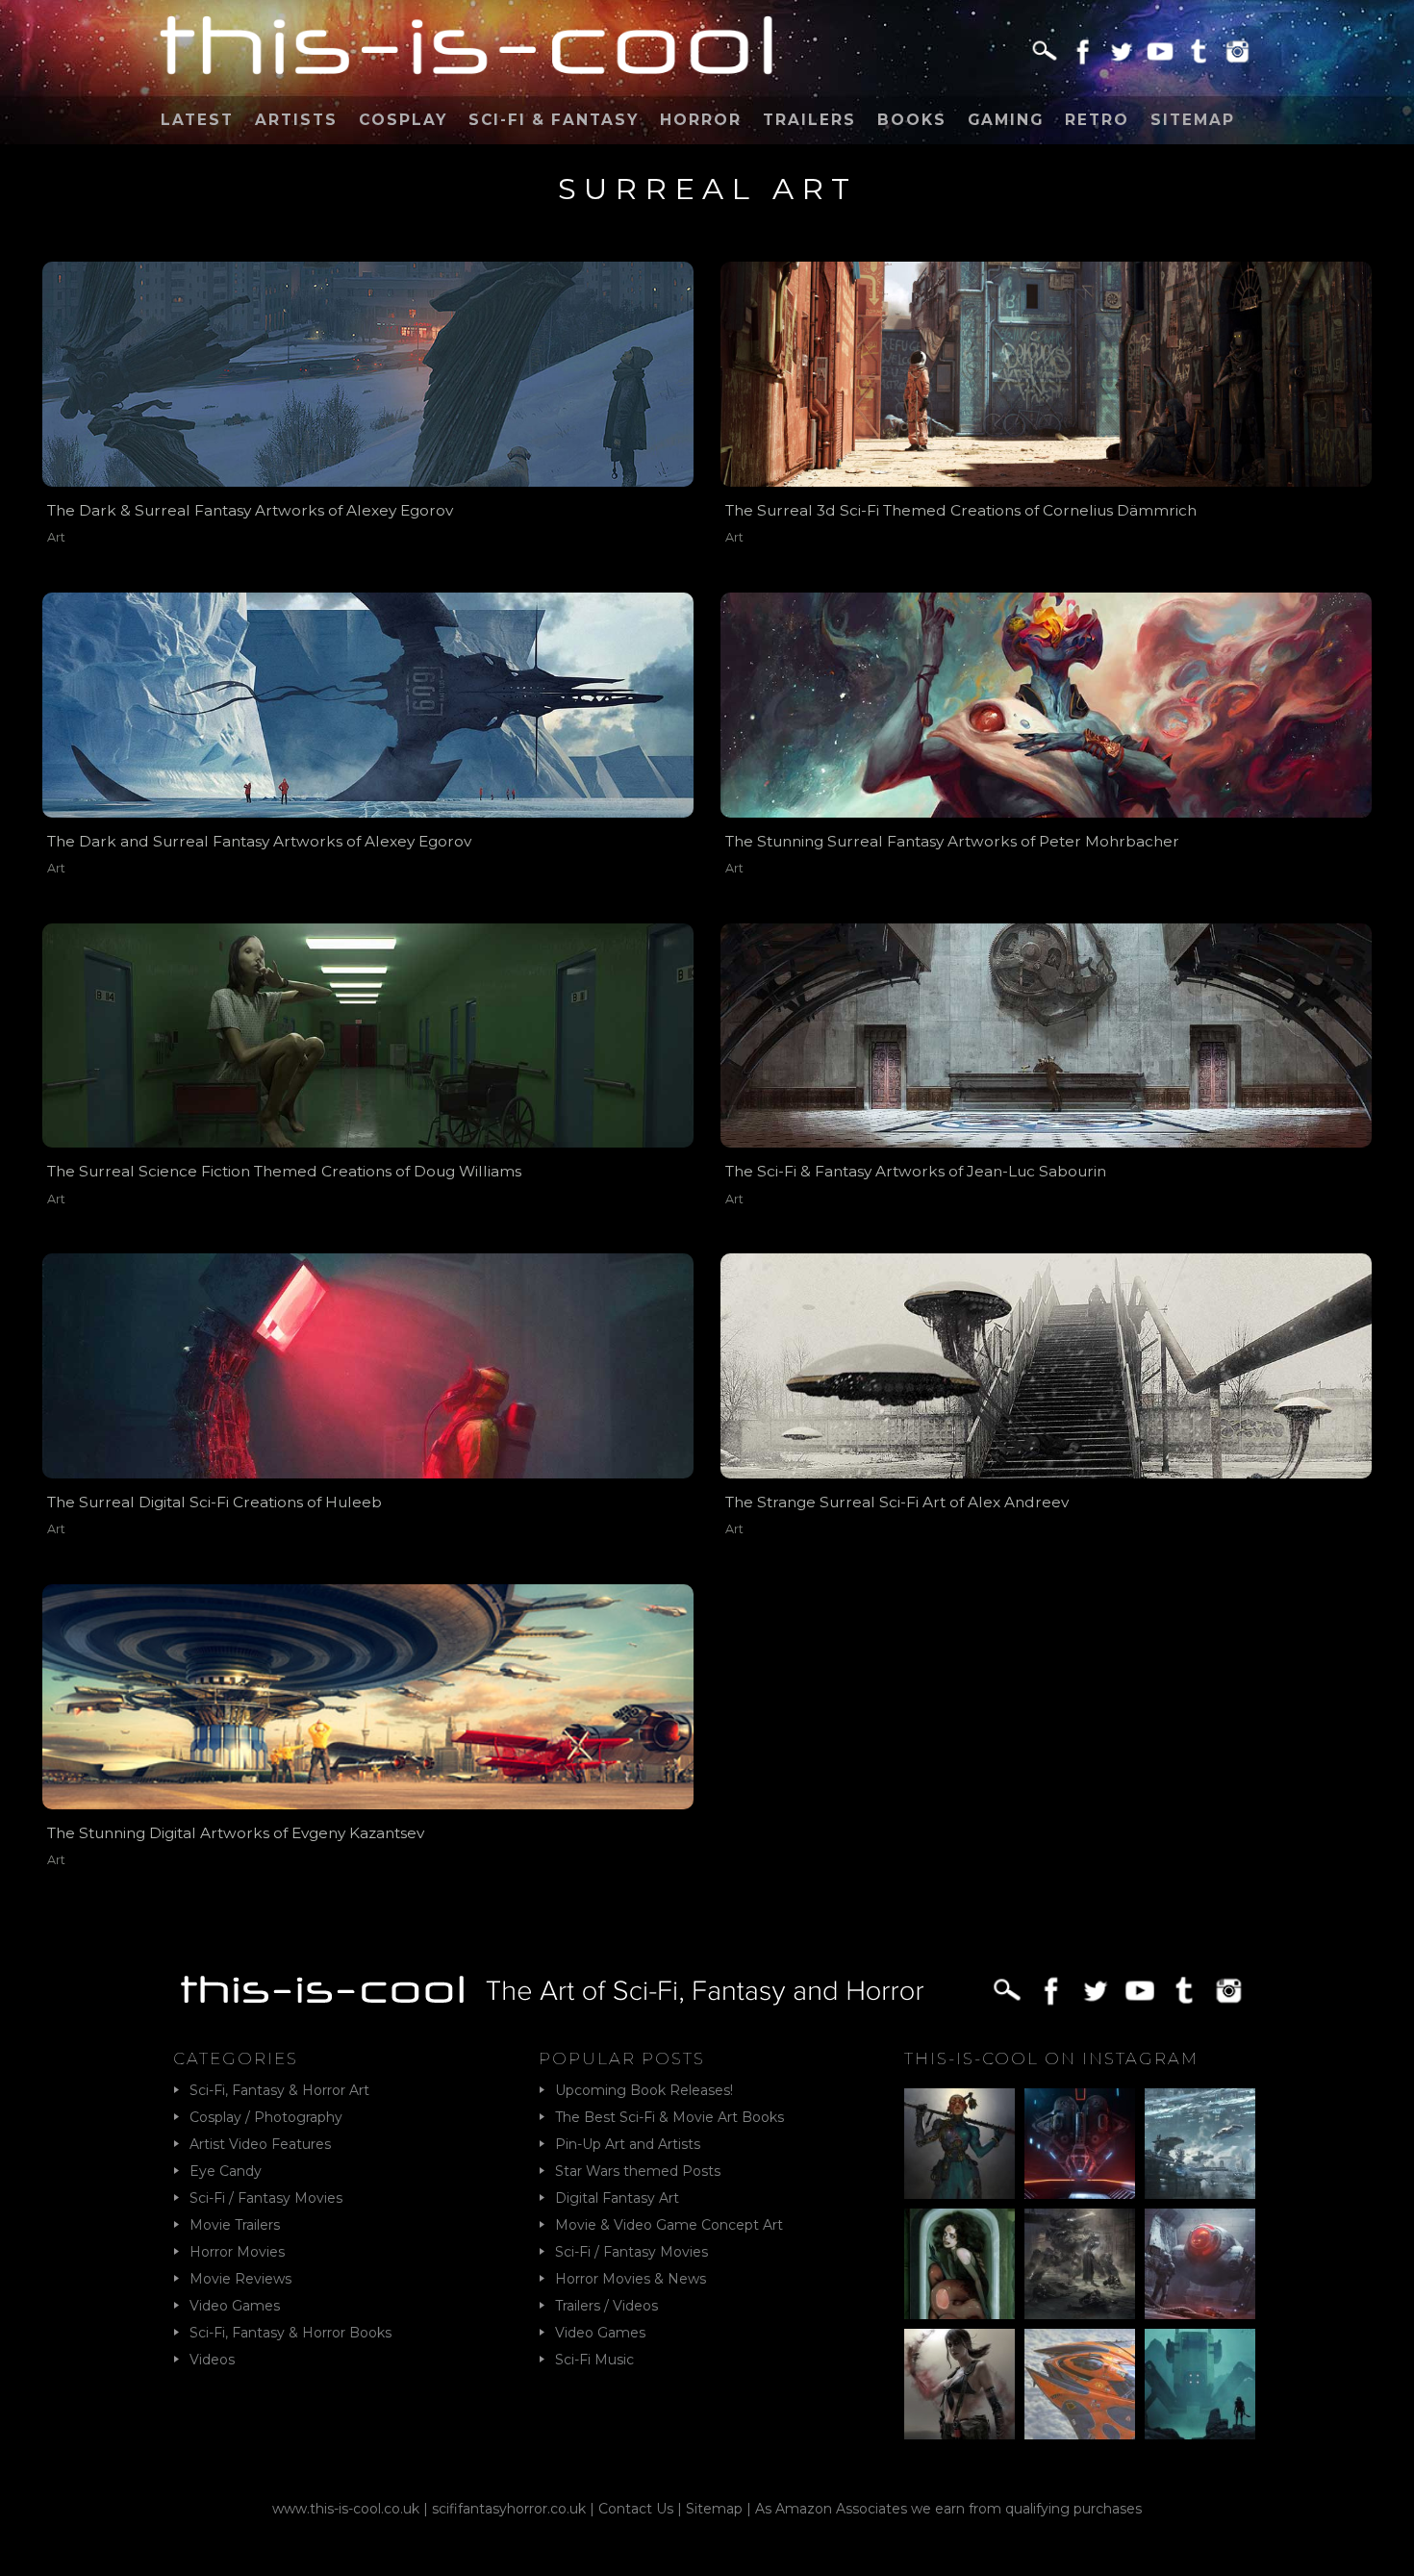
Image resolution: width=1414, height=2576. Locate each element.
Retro (1097, 120)
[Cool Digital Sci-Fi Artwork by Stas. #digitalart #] (1200, 2384)
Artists (296, 120)
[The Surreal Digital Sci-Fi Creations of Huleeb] (368, 1366)
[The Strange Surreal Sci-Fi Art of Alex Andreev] (1046, 1366)
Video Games (235, 2306)
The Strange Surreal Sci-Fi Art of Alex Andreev (897, 1502)
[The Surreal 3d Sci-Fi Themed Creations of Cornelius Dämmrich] (1046, 374)
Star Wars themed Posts (638, 2171)
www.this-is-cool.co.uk (346, 2509)
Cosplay (403, 120)
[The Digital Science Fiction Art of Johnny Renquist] (1080, 2144)
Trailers (809, 120)
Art (56, 537)
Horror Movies (237, 2252)
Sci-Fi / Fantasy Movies (266, 2198)
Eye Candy (226, 2171)
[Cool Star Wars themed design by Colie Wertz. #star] (1200, 2264)
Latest (197, 120)
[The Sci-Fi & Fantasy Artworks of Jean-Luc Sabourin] (1046, 1036)
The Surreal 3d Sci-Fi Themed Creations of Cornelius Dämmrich (961, 510)
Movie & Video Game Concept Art (669, 2225)
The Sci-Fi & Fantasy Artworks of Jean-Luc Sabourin (916, 1171)
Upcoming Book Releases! (644, 2090)
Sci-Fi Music (594, 2360)
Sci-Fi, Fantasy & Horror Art (279, 2090)
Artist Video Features (260, 2144)
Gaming (1006, 120)
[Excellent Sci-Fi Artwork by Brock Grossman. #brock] (1080, 2264)
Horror (701, 120)
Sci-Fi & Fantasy (554, 120)
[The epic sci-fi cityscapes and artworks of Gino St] (1200, 2144)
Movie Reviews (240, 2279)
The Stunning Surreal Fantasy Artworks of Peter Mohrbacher (952, 841)
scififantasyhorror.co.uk (509, 2509)
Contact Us (636, 2509)
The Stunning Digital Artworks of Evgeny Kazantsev (236, 1833)
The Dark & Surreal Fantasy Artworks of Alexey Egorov (250, 510)
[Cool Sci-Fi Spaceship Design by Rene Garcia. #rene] (1080, 2384)
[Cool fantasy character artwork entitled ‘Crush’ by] (959, 2144)
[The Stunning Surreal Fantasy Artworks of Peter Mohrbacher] (1046, 705)
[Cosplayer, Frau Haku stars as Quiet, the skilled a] (959, 2384)
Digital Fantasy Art (617, 2198)
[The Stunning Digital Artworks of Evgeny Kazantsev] (368, 1697)
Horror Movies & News (631, 2279)
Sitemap (1193, 120)
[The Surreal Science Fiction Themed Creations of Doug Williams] (368, 1036)
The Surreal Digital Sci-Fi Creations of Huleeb (215, 1502)
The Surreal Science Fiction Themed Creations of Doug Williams (284, 1171)
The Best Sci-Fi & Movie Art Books (669, 2117)
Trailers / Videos (606, 2306)
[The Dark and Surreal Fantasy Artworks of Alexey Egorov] (368, 705)
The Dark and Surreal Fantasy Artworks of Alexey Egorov (259, 841)
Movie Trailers (235, 2225)
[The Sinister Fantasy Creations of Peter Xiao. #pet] (959, 2264)
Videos (212, 2360)
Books (912, 120)
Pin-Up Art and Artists (628, 2144)
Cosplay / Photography (266, 2117)
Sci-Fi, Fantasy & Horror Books (290, 2333)
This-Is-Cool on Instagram (1051, 2058)
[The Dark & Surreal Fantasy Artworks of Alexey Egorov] (368, 374)
